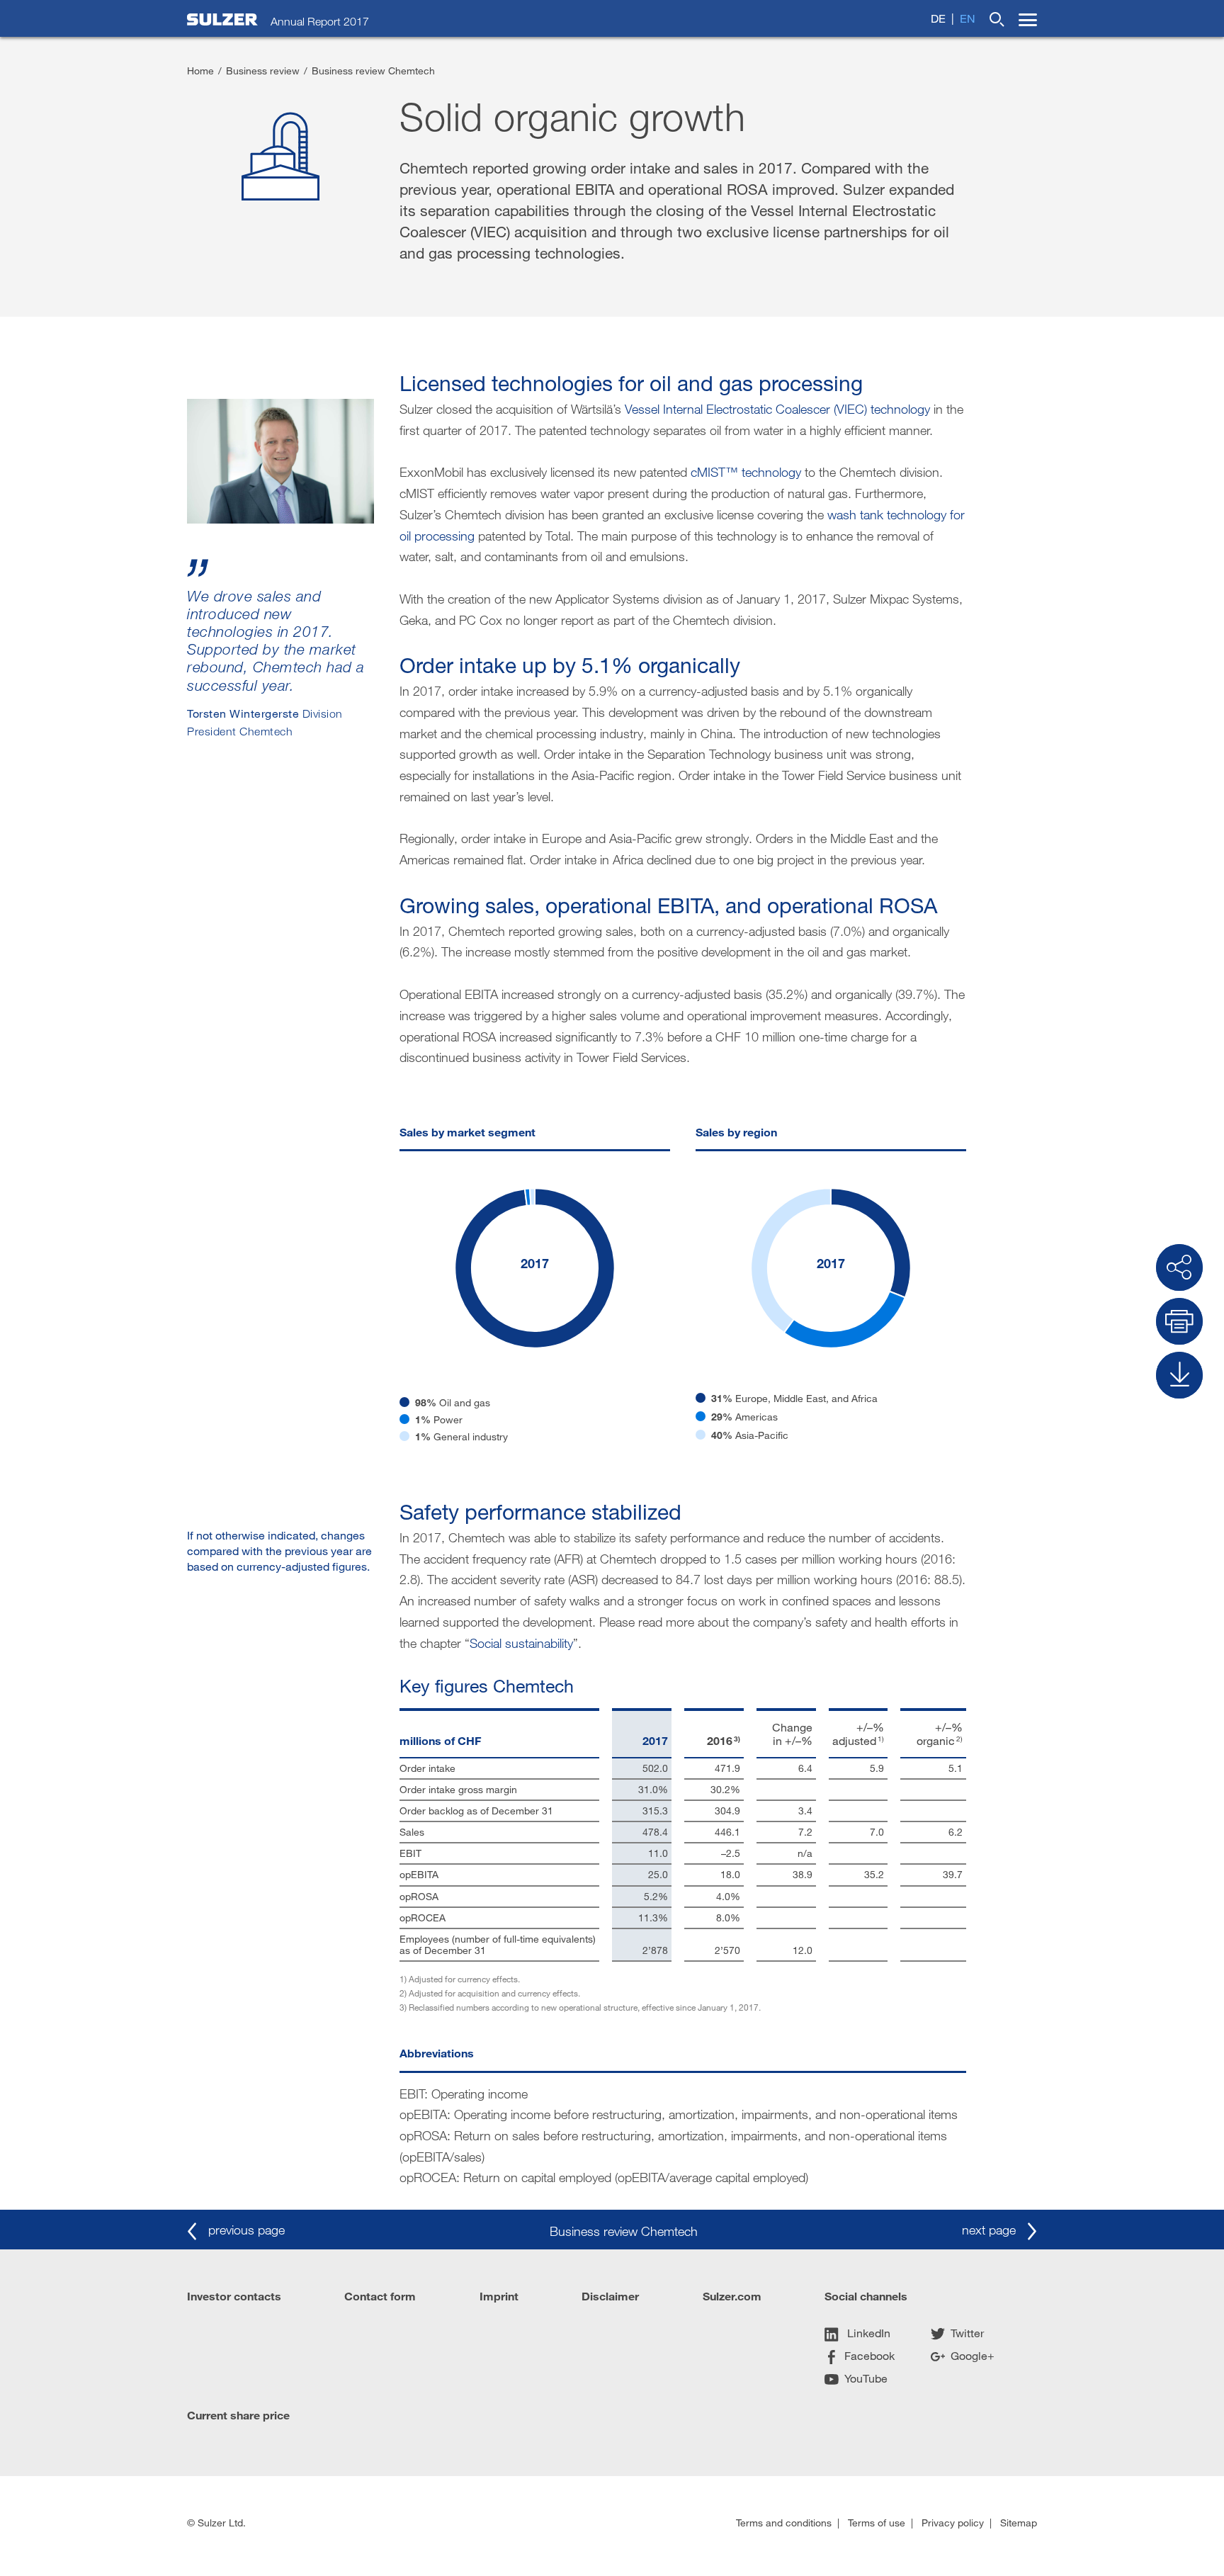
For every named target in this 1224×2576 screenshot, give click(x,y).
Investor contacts (234, 2296)
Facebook (869, 2355)
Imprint (499, 2296)
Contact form (380, 2296)
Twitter (967, 2333)
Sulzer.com (732, 2296)
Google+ (973, 2355)
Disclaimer (610, 2296)
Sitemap (1019, 2523)
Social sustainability (521, 1643)
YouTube (866, 2378)
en (968, 18)
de (938, 18)
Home (200, 70)
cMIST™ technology (746, 472)
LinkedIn (867, 2333)
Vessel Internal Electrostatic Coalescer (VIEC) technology (777, 409)
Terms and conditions (784, 2523)
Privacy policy (953, 2523)
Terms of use (877, 2523)
